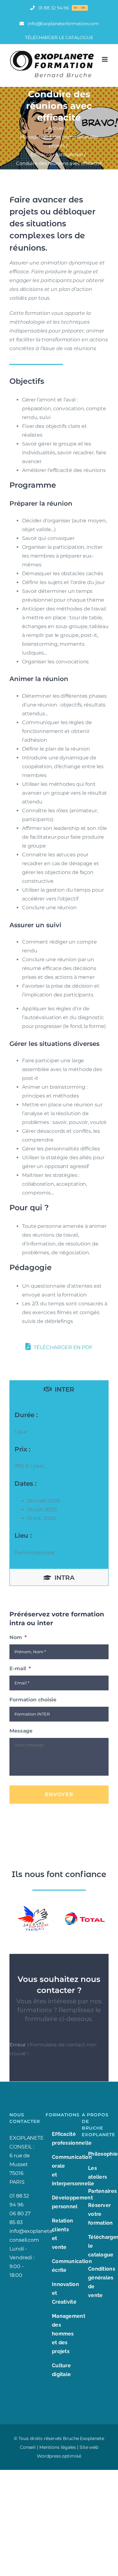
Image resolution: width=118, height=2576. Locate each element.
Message (21, 1731)
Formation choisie (33, 1700)
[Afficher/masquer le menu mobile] (105, 59)
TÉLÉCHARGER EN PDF (62, 1347)
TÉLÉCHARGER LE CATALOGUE (59, 37)
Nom (18, 1637)
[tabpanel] (59, 1483)
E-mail (20, 1668)
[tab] (59, 1389)
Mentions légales (58, 2447)
